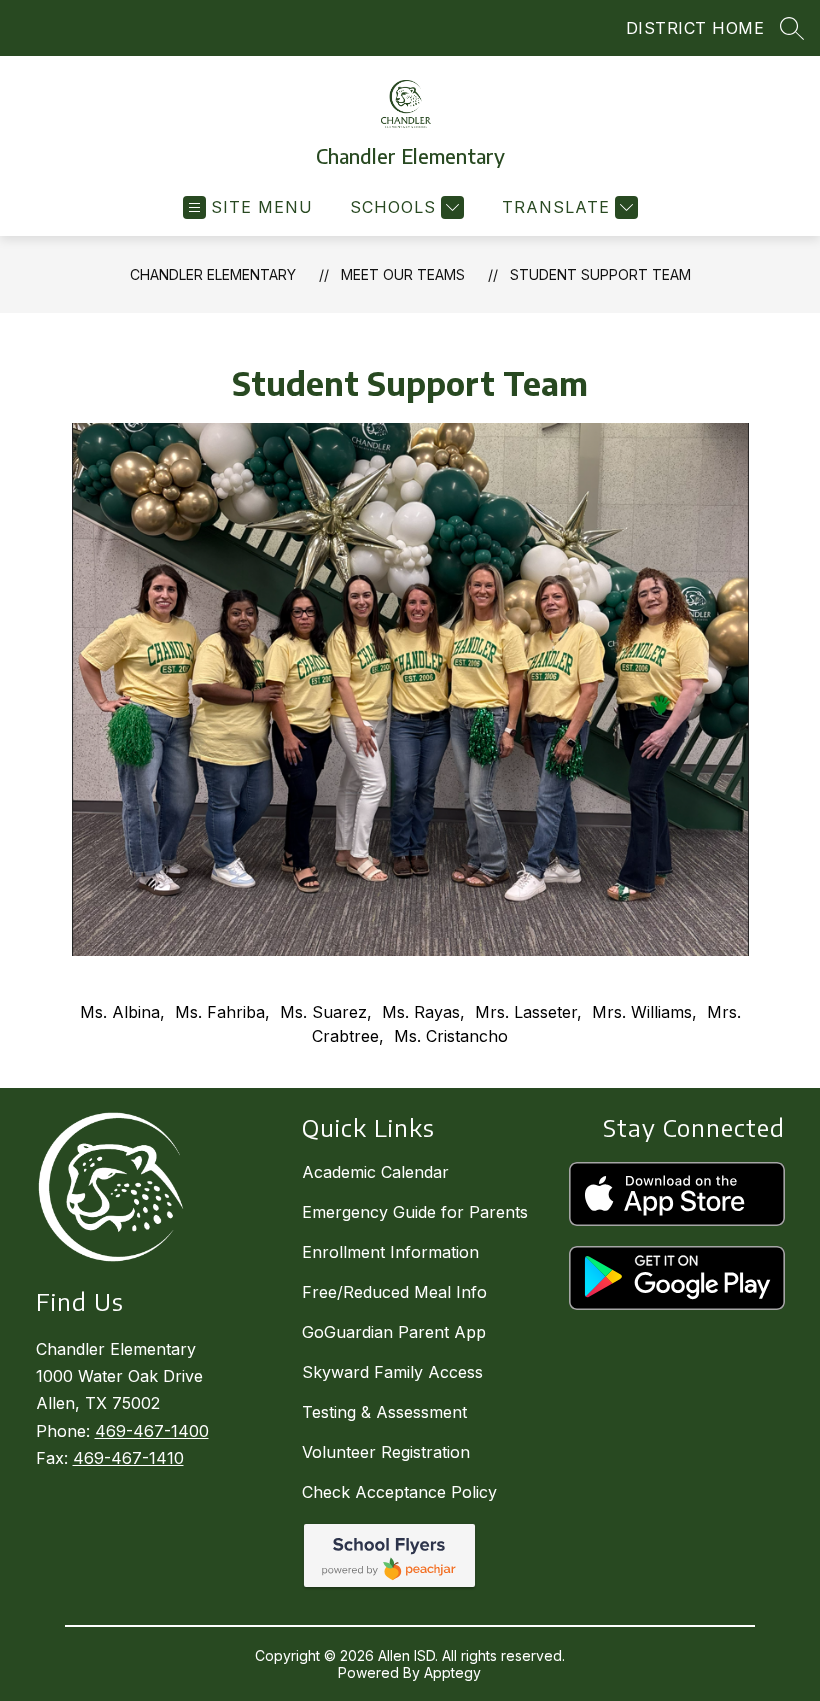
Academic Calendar (375, 1172)
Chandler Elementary (213, 274)
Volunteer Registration (386, 1452)
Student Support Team (600, 274)
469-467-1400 (152, 1431)
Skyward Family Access (392, 1372)
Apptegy (452, 1672)
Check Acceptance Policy (399, 1492)
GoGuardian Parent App (394, 1332)
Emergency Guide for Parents (415, 1212)
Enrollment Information (390, 1252)
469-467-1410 (128, 1458)
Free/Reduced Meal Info (394, 1292)
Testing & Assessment (384, 1412)
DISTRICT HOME (695, 28)
